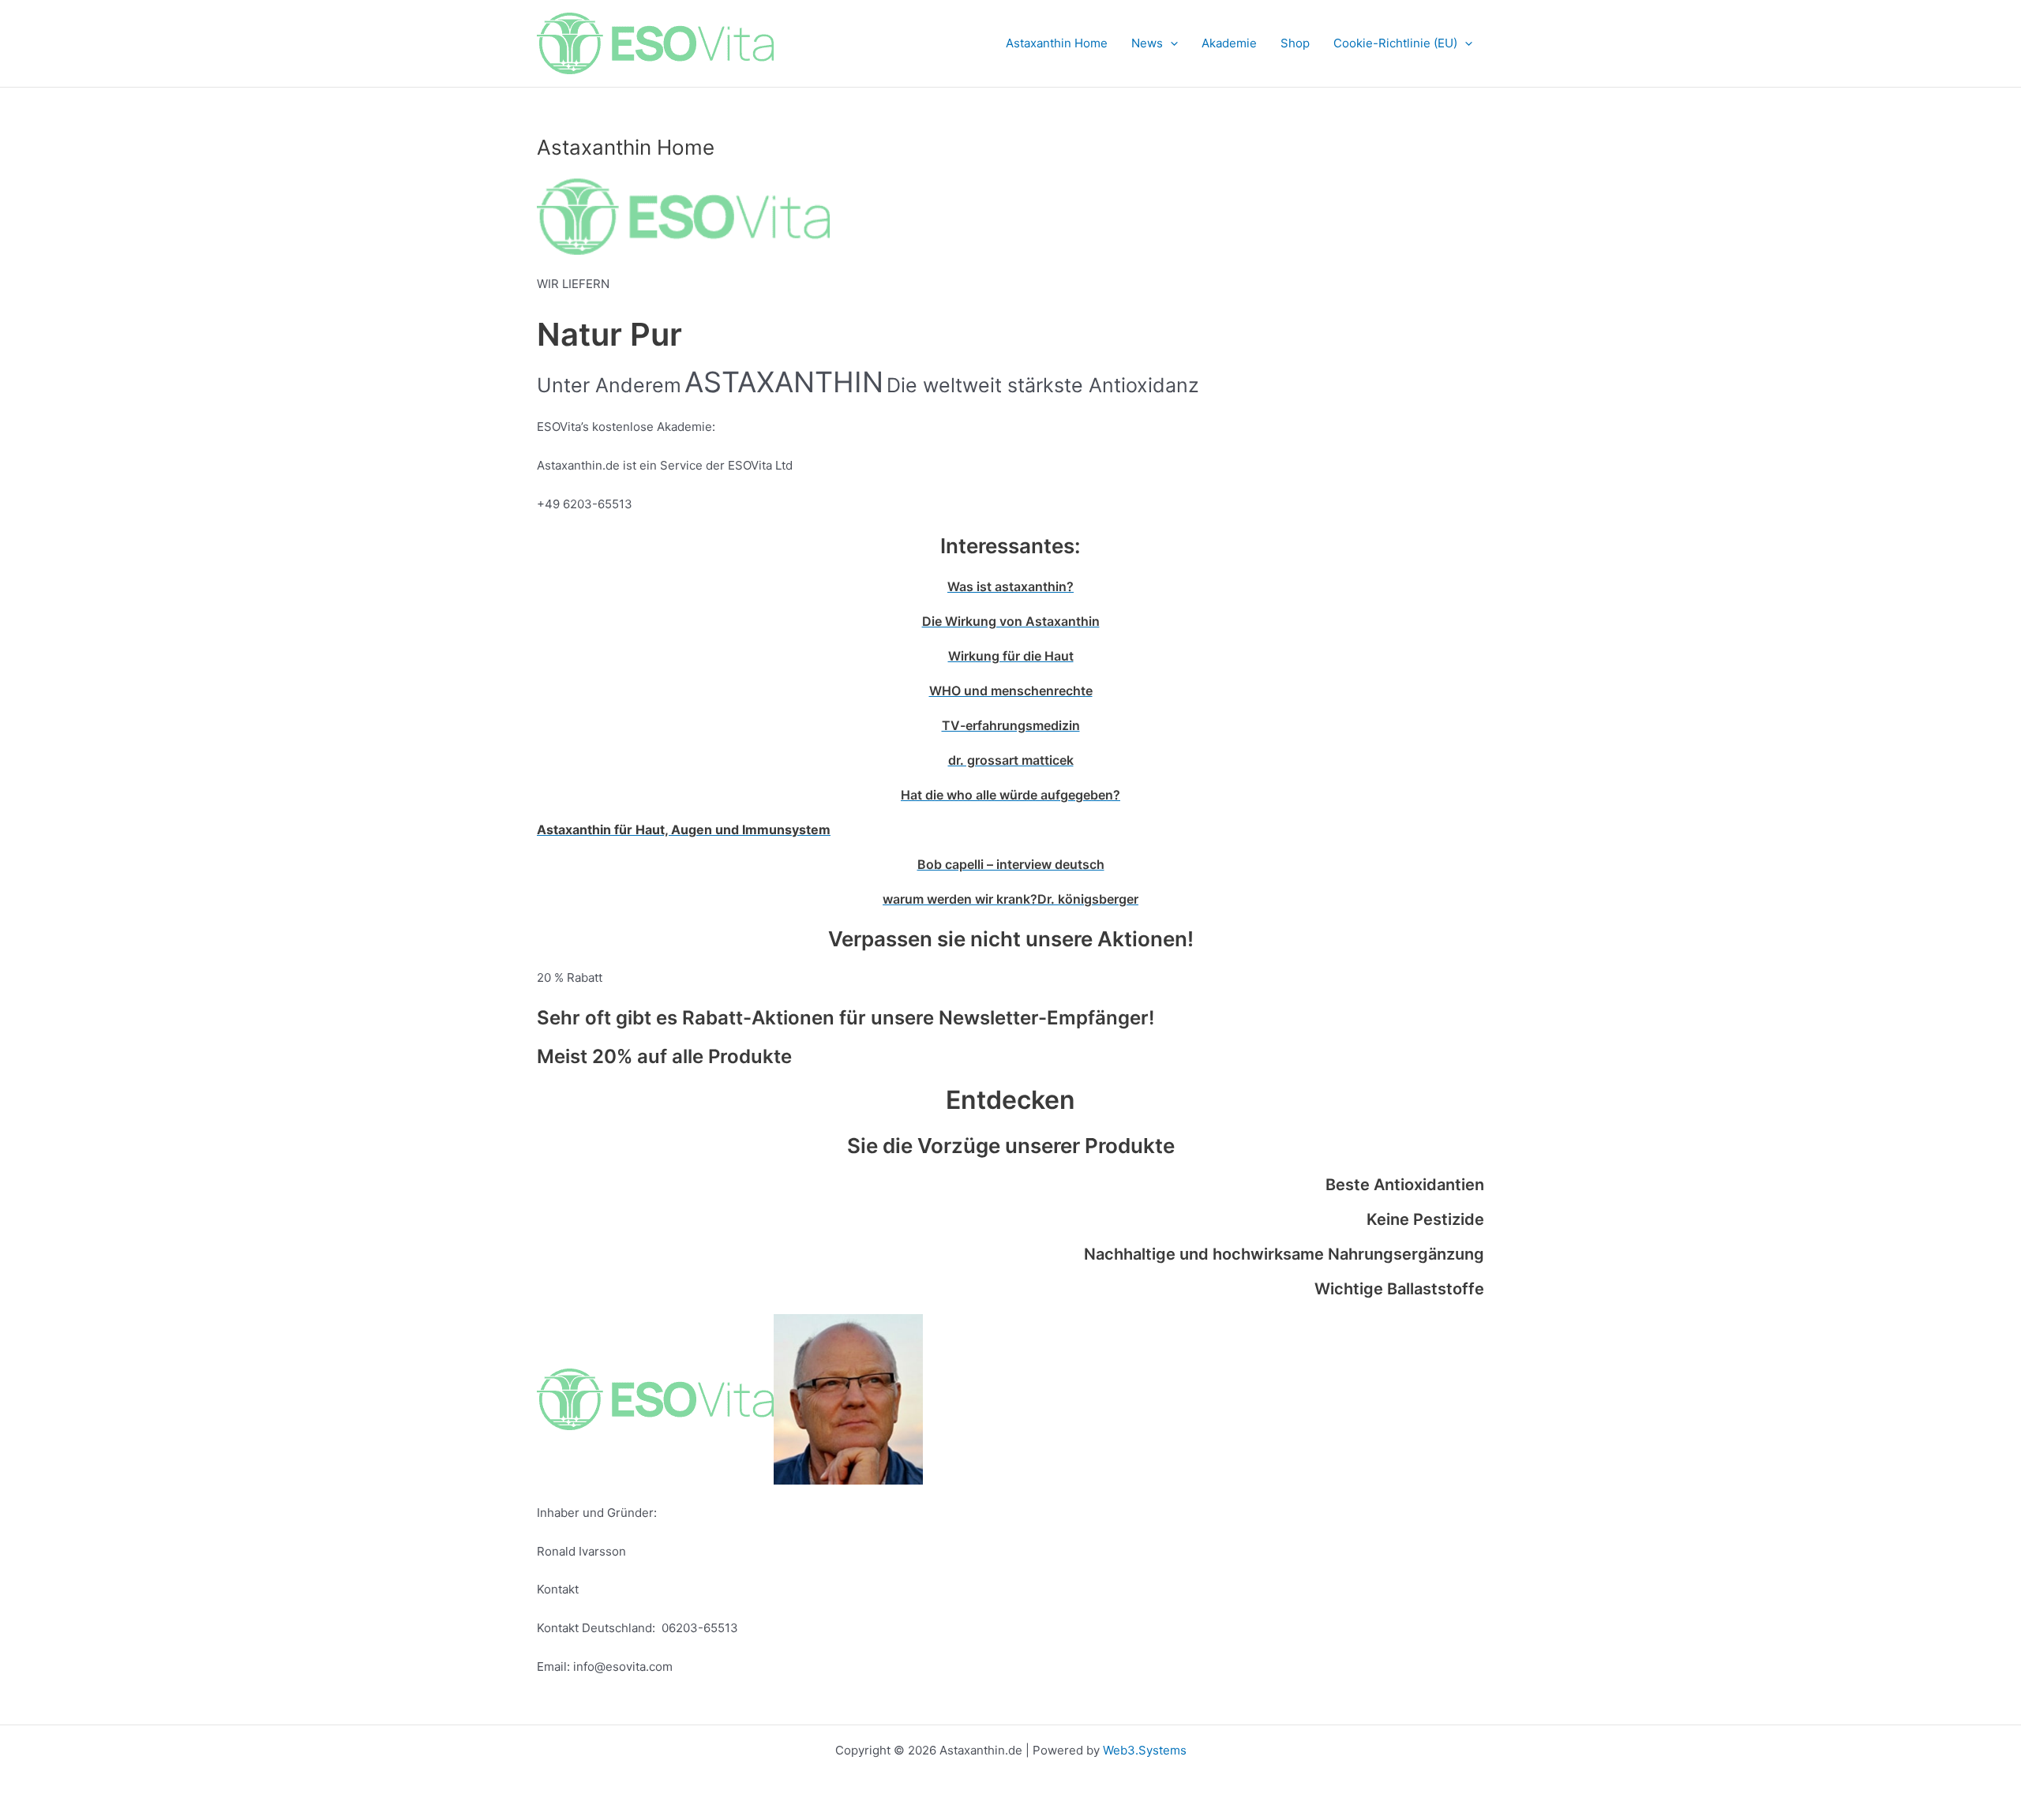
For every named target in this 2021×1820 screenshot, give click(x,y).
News (1147, 43)
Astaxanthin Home (1057, 43)
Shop (1295, 43)
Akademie (1229, 43)
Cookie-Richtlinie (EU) (1395, 43)
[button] (1170, 43)
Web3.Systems (1145, 1750)
